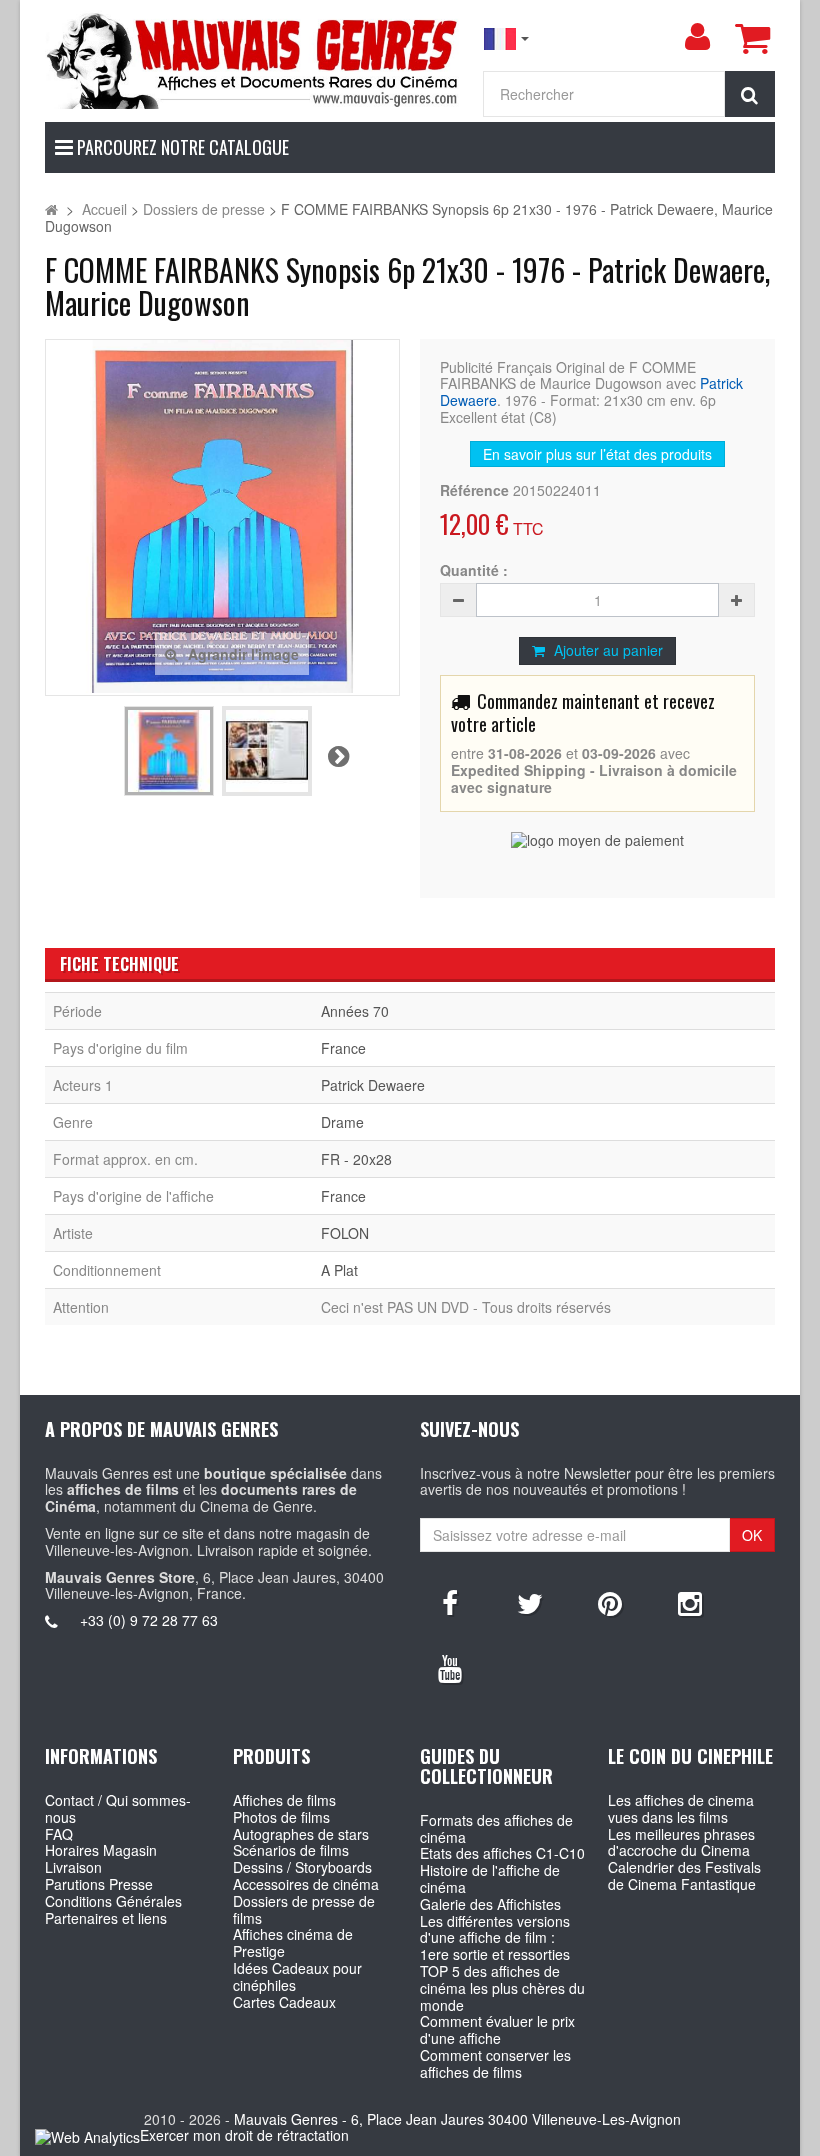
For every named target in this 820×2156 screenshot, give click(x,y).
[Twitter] (530, 1602)
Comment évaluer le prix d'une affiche (497, 2029)
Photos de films (281, 1817)
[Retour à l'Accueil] (51, 209)
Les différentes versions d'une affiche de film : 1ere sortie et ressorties (495, 1938)
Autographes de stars (301, 1834)
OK (752, 1535)
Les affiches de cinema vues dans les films (681, 1808)
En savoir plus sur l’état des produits (597, 454)
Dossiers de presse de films (304, 1909)
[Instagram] (690, 1602)
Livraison (73, 1867)
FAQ (59, 1834)
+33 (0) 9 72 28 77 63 (149, 1620)
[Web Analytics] (87, 2136)
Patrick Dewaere (373, 1085)
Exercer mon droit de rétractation (244, 2135)
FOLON (345, 1233)
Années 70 (355, 1011)
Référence (474, 490)
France (343, 1048)
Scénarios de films (291, 1850)
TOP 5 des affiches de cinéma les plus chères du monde (502, 1988)
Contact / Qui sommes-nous (118, 1808)
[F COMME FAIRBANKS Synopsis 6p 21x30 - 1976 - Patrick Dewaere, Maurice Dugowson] (169, 751)
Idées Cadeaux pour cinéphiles (297, 1976)
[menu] (697, 37)
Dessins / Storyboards (302, 1867)
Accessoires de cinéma (306, 1884)
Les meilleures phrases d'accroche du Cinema (681, 1842)
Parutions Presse (99, 1884)
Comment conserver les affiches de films (495, 2063)
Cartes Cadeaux (284, 2002)
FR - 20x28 (356, 1159)
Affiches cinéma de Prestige (293, 1942)
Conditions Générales (113, 1901)
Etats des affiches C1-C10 (502, 1853)
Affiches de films (284, 1800)
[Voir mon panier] (752, 38)
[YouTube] (450, 1667)
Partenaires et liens (106, 1918)
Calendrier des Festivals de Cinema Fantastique (684, 1875)
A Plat (339, 1270)
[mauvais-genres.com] (253, 59)
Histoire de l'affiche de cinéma (490, 1878)
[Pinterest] (610, 1602)
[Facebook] (450, 1602)
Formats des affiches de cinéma (496, 1828)
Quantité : (474, 570)
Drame (342, 1122)
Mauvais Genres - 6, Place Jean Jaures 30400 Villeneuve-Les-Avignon (457, 2119)
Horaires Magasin (101, 1850)
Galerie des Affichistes (490, 1904)
